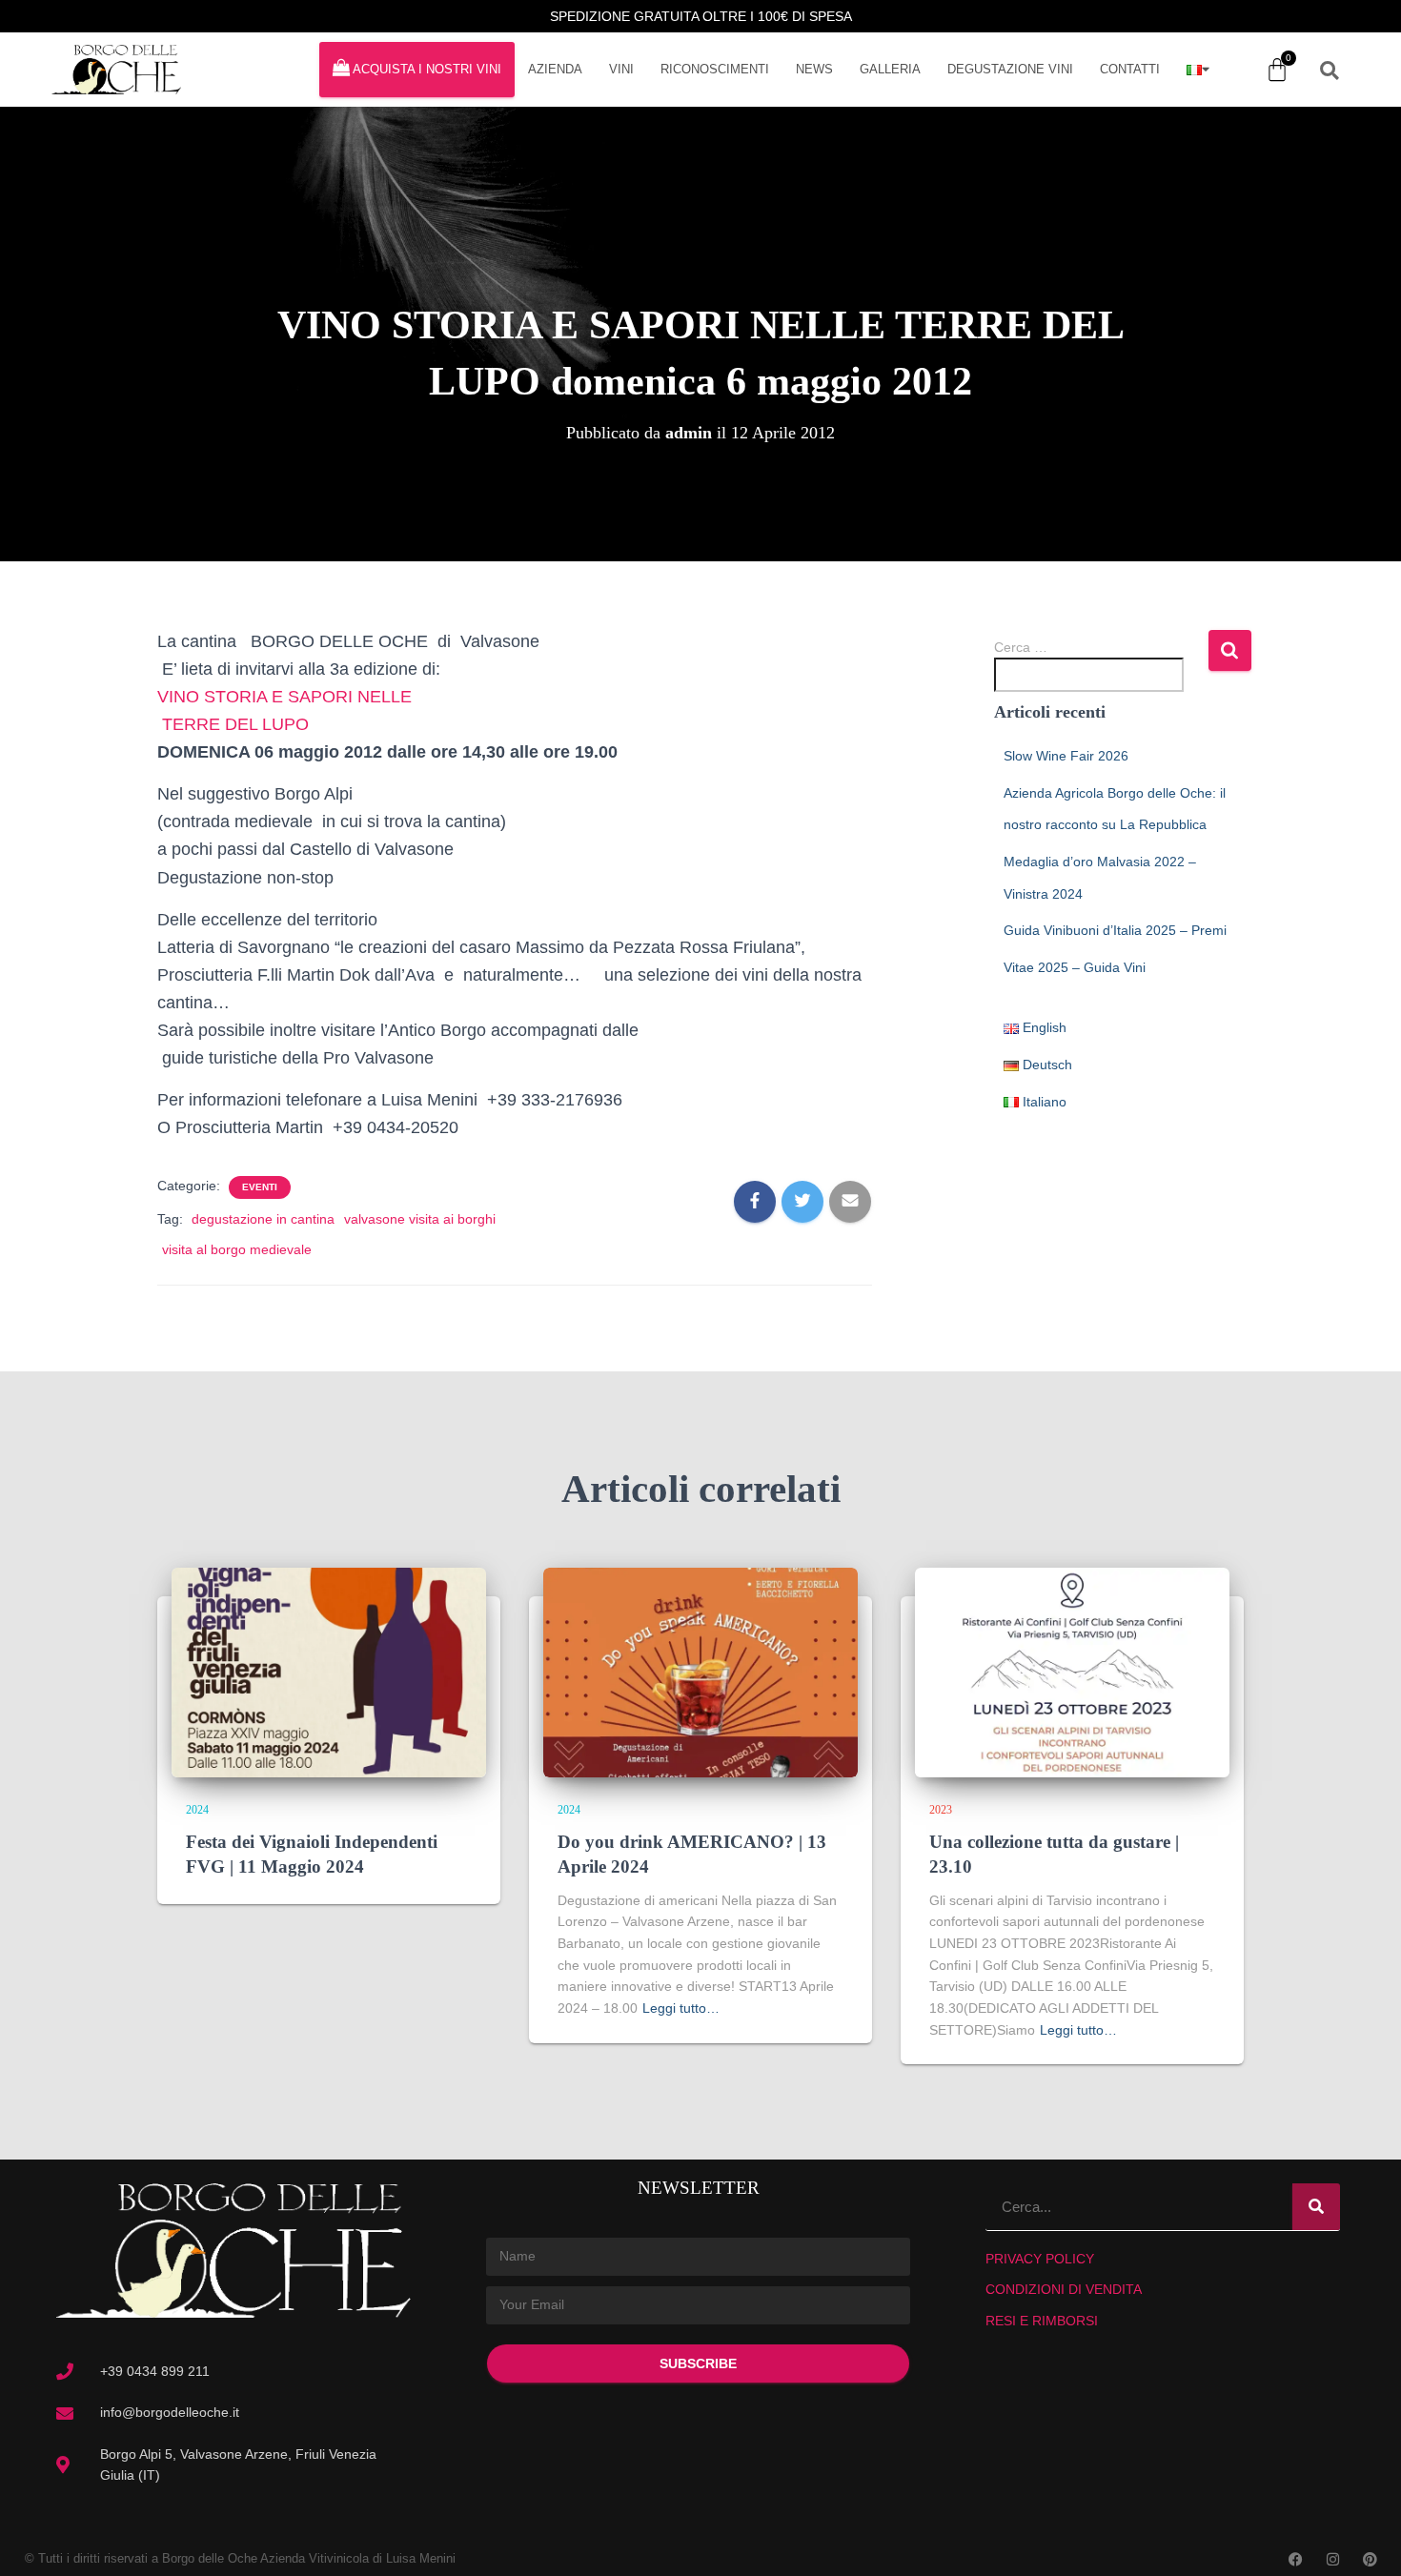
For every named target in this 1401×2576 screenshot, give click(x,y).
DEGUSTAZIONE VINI (1010, 69)
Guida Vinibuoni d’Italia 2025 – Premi (1115, 930)
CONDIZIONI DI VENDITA (1064, 2289)
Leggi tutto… (681, 2008)
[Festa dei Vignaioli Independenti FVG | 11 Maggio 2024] (329, 1672)
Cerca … (1021, 647)
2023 (941, 1810)
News (814, 69)
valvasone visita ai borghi (420, 1219)
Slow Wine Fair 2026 (1066, 756)
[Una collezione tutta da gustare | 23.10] (1072, 1672)
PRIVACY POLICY (1040, 2259)
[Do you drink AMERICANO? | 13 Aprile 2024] (700, 1672)
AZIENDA (555, 69)
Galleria (890, 69)
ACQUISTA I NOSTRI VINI (427, 69)
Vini (621, 69)
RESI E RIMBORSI (1042, 2321)
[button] (1330, 71)
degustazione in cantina (263, 1219)
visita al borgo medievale (237, 1249)
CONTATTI (1130, 69)
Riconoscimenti (715, 69)
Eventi (260, 1187)
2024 (197, 1810)
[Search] (1316, 2207)
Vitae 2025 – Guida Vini (1075, 967)
